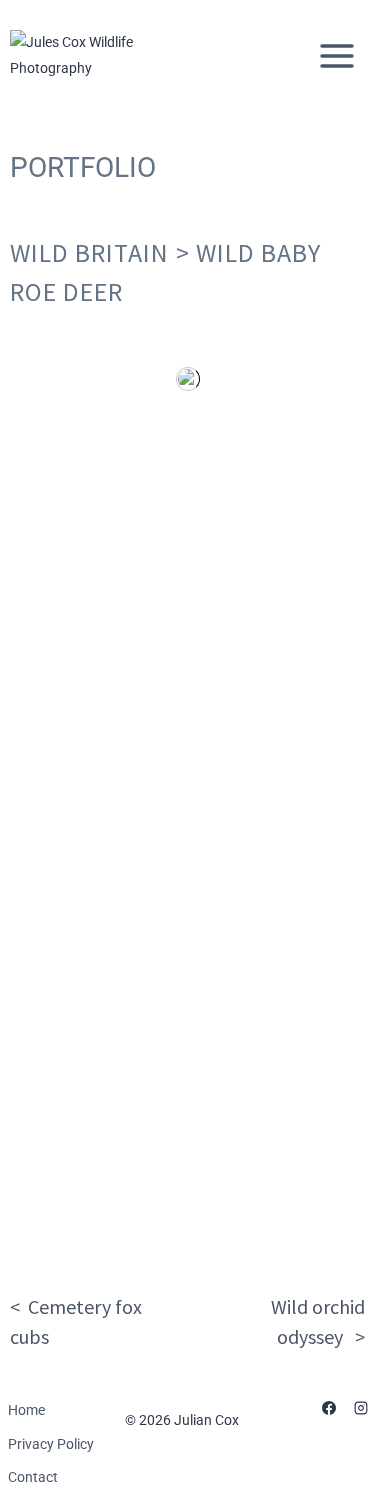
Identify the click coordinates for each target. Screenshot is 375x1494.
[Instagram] (361, 1408)
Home (26, 1410)
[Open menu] (336, 55)
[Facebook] (329, 1408)
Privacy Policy (51, 1444)
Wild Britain (89, 252)
